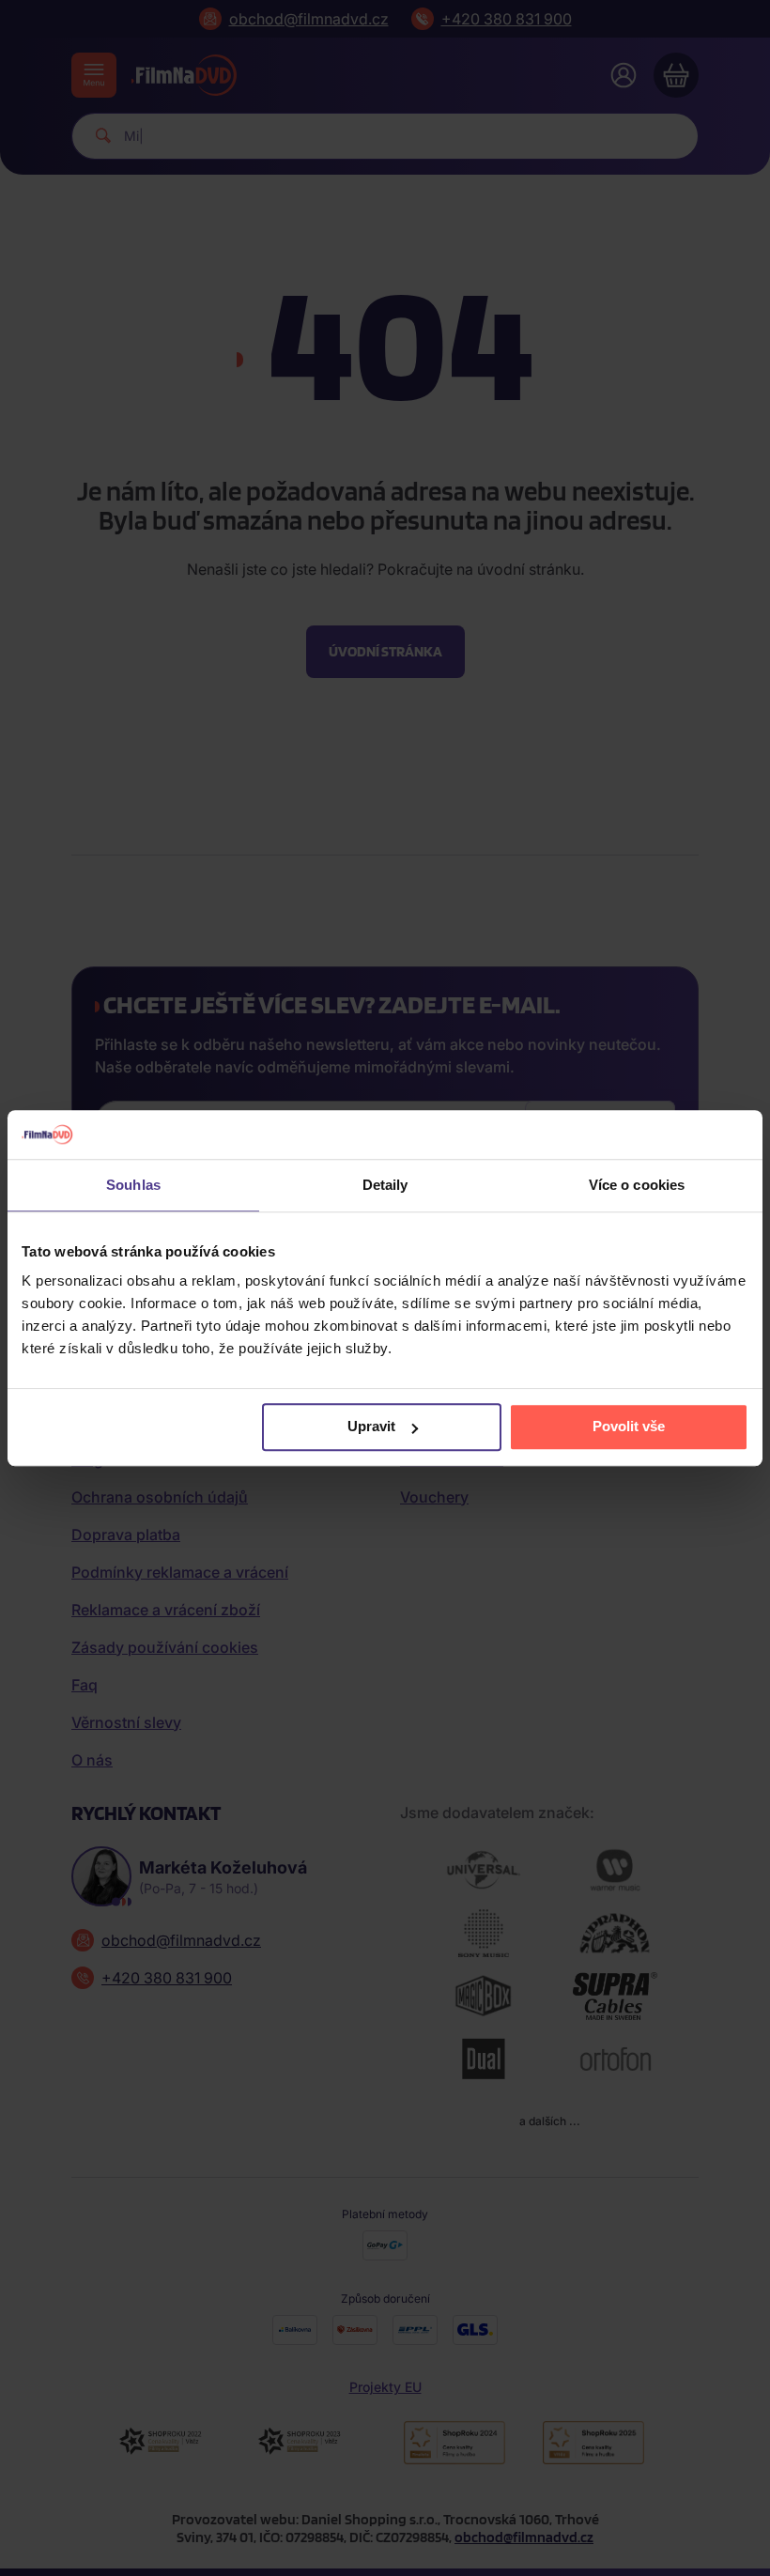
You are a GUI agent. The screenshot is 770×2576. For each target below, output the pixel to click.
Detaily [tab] (385, 1185)
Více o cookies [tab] (637, 1185)
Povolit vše (629, 1427)
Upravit (371, 1427)
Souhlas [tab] (133, 1185)
